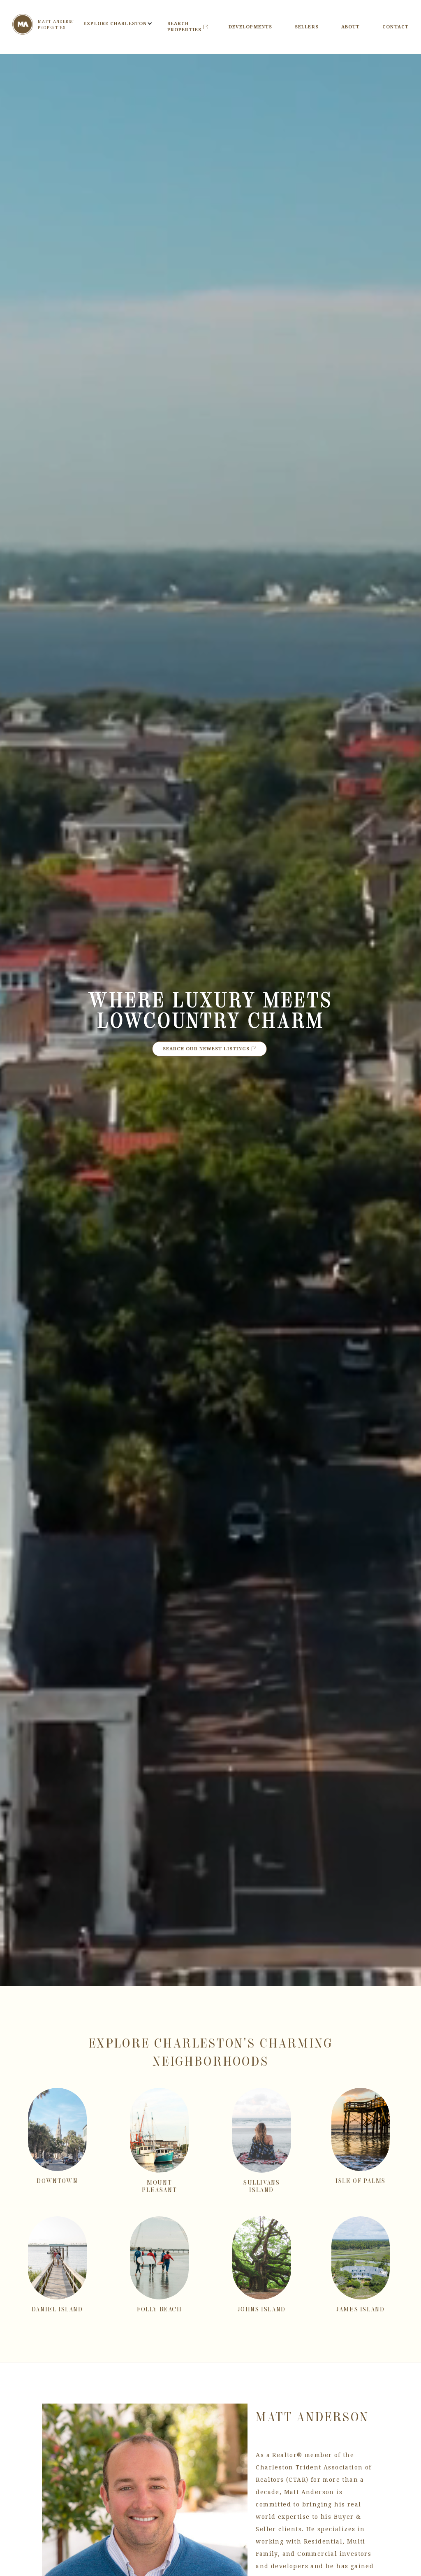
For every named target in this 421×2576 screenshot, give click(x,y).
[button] (115, 24)
